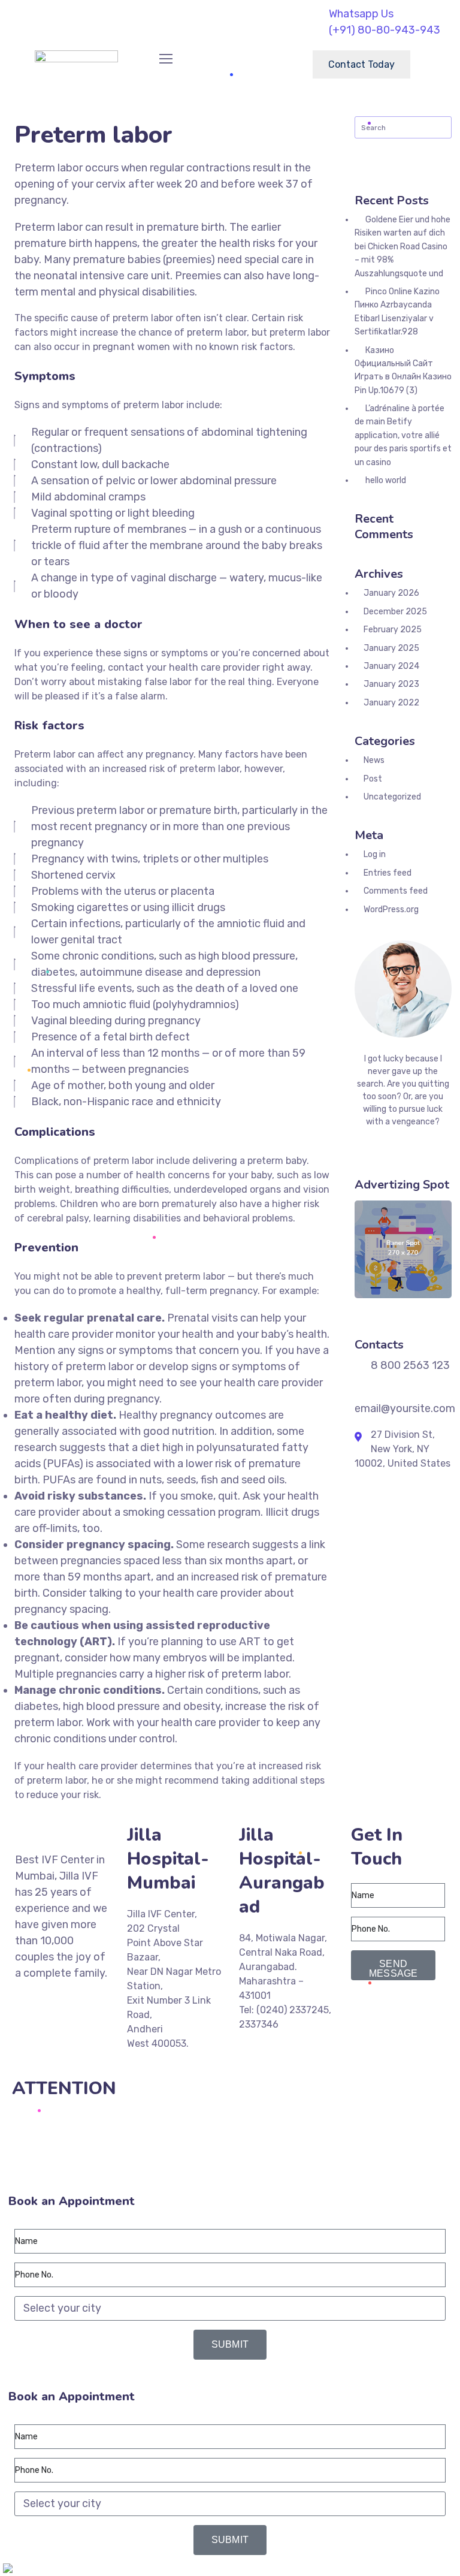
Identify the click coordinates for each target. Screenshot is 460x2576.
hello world (386, 480)
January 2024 (391, 666)
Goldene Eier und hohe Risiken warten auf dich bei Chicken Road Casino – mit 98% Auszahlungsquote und (402, 247)
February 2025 (393, 630)
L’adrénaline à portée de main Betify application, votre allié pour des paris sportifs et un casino (403, 435)
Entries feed (388, 873)
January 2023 (391, 684)
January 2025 (391, 648)
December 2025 (395, 612)
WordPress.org (391, 910)
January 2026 (391, 593)
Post (373, 779)
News (374, 760)
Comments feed (396, 891)
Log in (375, 854)
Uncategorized (392, 797)
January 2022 (391, 703)
